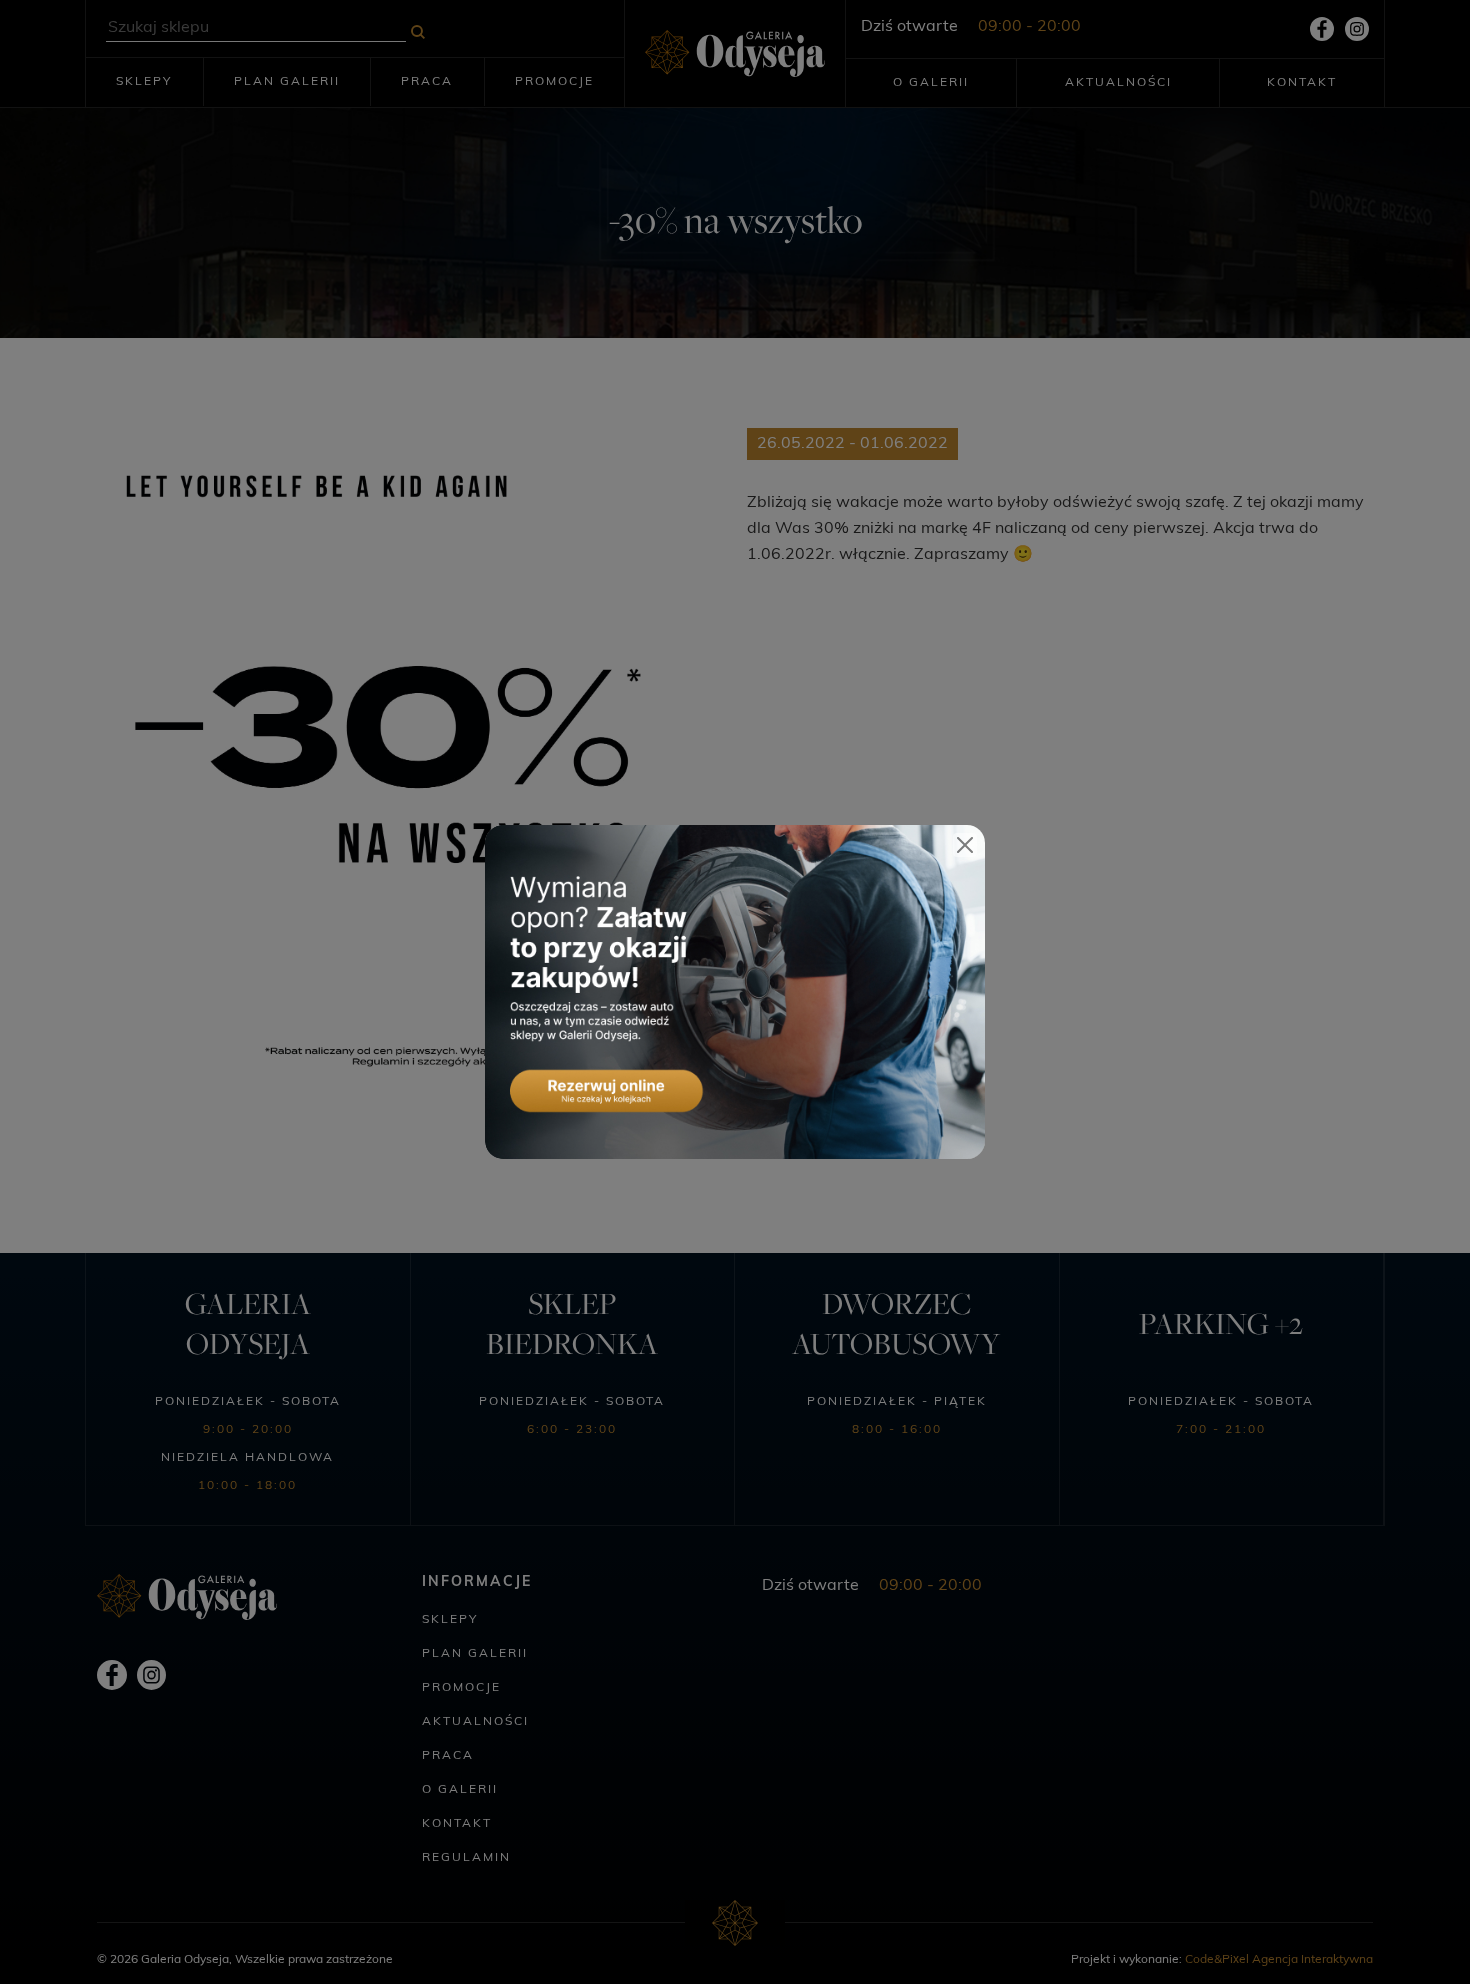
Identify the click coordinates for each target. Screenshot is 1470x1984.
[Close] (965, 845)
